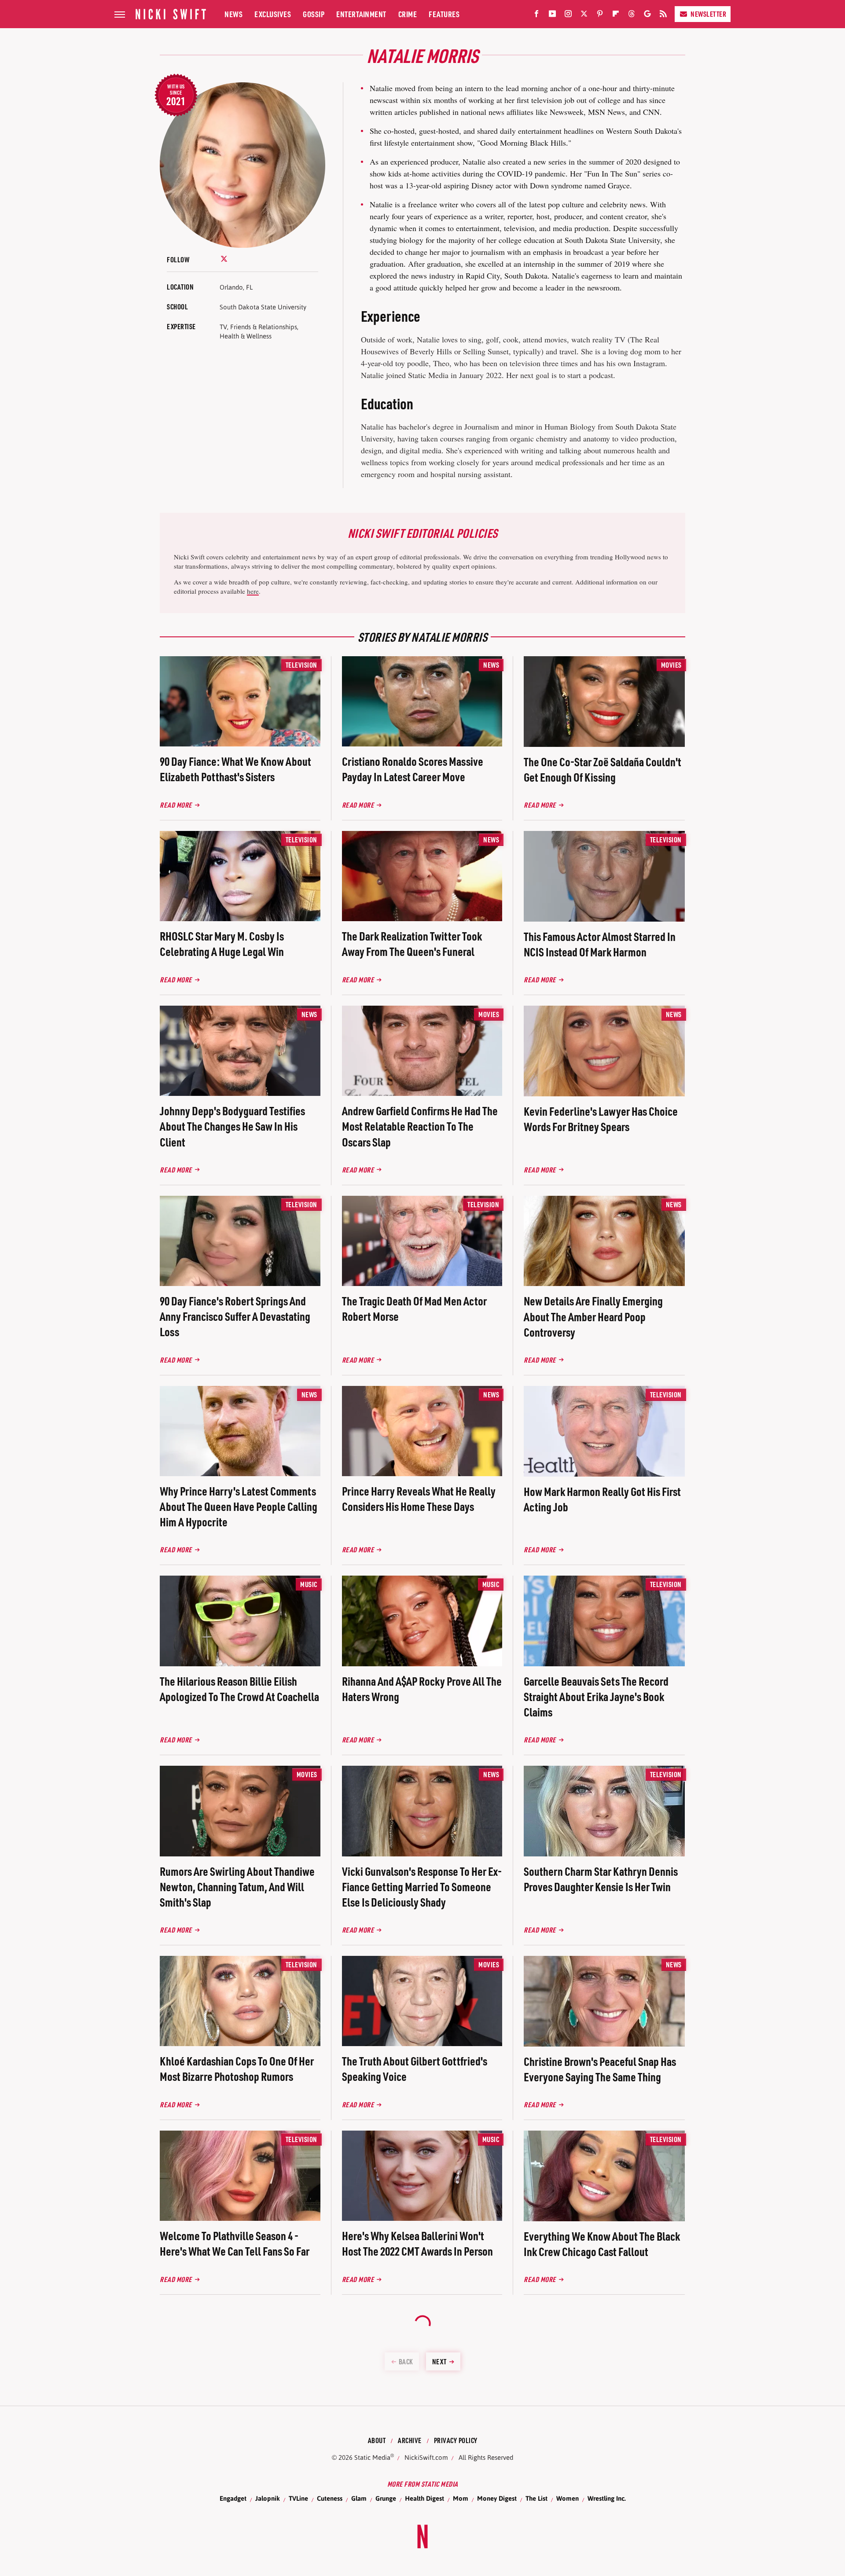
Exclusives (273, 14)
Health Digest (424, 2498)
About (377, 2440)
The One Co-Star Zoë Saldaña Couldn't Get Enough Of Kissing (603, 769)
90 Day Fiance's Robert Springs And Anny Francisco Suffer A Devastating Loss (235, 1316)
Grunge (386, 2498)
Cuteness (330, 2498)
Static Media (372, 2457)
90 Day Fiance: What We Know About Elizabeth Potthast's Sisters (235, 769)
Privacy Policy (456, 2440)
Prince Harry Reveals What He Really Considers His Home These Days (419, 1499)
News (233, 14)
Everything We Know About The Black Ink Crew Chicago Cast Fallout (602, 2244)
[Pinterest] (600, 15)
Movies (671, 665)
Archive (410, 2440)
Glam (359, 2498)
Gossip (314, 14)
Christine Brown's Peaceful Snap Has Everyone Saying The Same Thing (600, 2069)
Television (301, 665)
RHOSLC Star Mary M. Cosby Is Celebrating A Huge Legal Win (222, 944)
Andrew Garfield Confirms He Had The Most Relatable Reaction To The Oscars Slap (420, 1126)
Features (444, 14)
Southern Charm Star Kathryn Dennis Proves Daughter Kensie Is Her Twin (601, 1879)
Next (439, 2361)
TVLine (298, 2498)
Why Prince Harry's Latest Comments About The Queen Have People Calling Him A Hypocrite (239, 1506)
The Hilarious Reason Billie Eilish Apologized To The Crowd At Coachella (239, 1689)
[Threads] (632, 15)
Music (309, 1584)
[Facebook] (536, 15)
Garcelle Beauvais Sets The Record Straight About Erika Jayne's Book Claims (596, 1696)
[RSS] (663, 15)
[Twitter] (584, 15)
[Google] (647, 15)
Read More (176, 805)
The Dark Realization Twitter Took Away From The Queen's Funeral (412, 944)
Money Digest (497, 2498)
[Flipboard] (616, 15)
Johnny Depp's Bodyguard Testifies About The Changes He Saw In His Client (232, 1126)
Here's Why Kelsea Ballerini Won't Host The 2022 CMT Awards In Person (417, 2243)
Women (568, 2498)
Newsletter (708, 14)
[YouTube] (552, 15)
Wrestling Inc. (607, 2498)
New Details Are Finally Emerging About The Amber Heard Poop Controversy (593, 1316)
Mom (461, 2498)
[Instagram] (568, 15)
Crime (408, 14)
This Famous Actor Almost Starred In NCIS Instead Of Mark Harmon (600, 944)
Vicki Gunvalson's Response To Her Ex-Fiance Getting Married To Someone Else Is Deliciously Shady (422, 1887)
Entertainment (361, 14)
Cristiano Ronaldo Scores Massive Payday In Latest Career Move (413, 769)
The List (536, 2498)
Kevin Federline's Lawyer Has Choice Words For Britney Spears (601, 1119)
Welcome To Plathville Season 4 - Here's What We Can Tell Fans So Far (235, 2243)
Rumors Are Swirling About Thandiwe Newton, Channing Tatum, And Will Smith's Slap (237, 1887)
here (253, 591)
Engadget (233, 2498)
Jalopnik (268, 2498)
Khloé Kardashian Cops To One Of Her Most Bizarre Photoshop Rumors (237, 2069)
